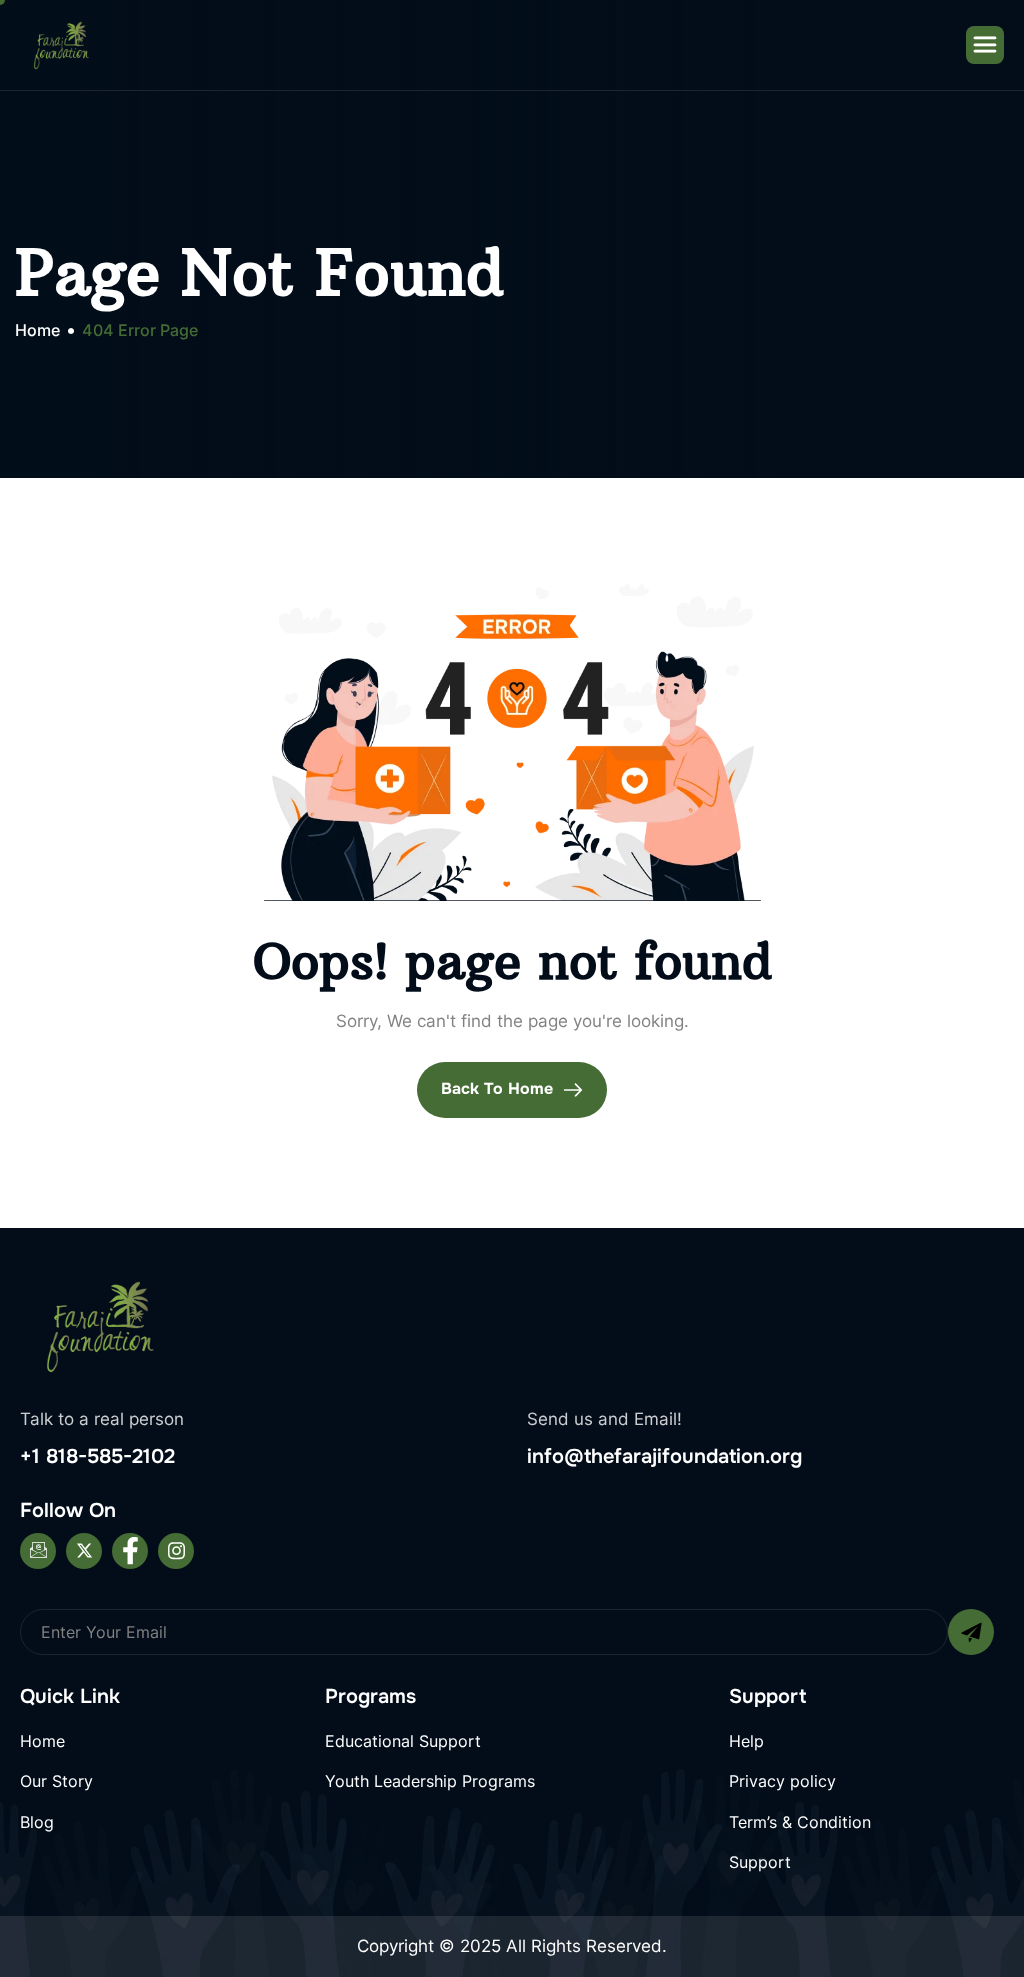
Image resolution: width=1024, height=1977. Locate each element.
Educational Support (403, 1741)
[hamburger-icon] (985, 45)
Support (760, 1862)
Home (42, 1741)
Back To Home (499, 1088)
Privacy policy (782, 1781)
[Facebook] (130, 1551)
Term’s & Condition (800, 1822)
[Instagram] (176, 1551)
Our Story (56, 1781)
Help (746, 1741)
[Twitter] (84, 1551)
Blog (37, 1822)
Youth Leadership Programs (430, 1781)
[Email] (38, 1551)
